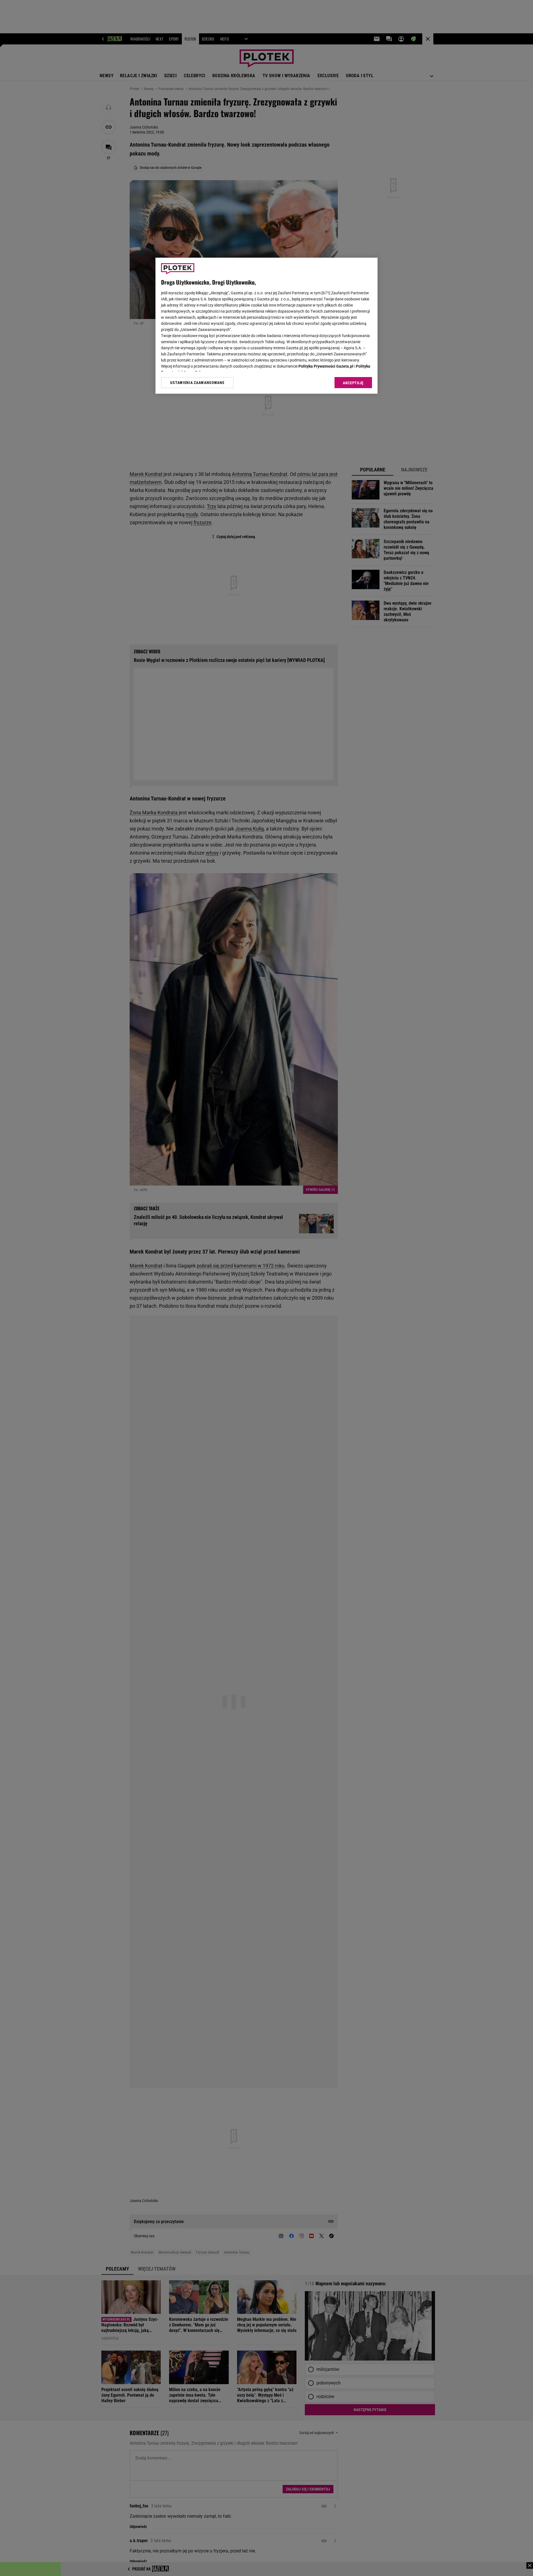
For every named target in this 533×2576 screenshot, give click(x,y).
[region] (266, 326)
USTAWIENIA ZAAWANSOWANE (197, 383)
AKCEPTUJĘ (353, 383)
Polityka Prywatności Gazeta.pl (326, 366)
